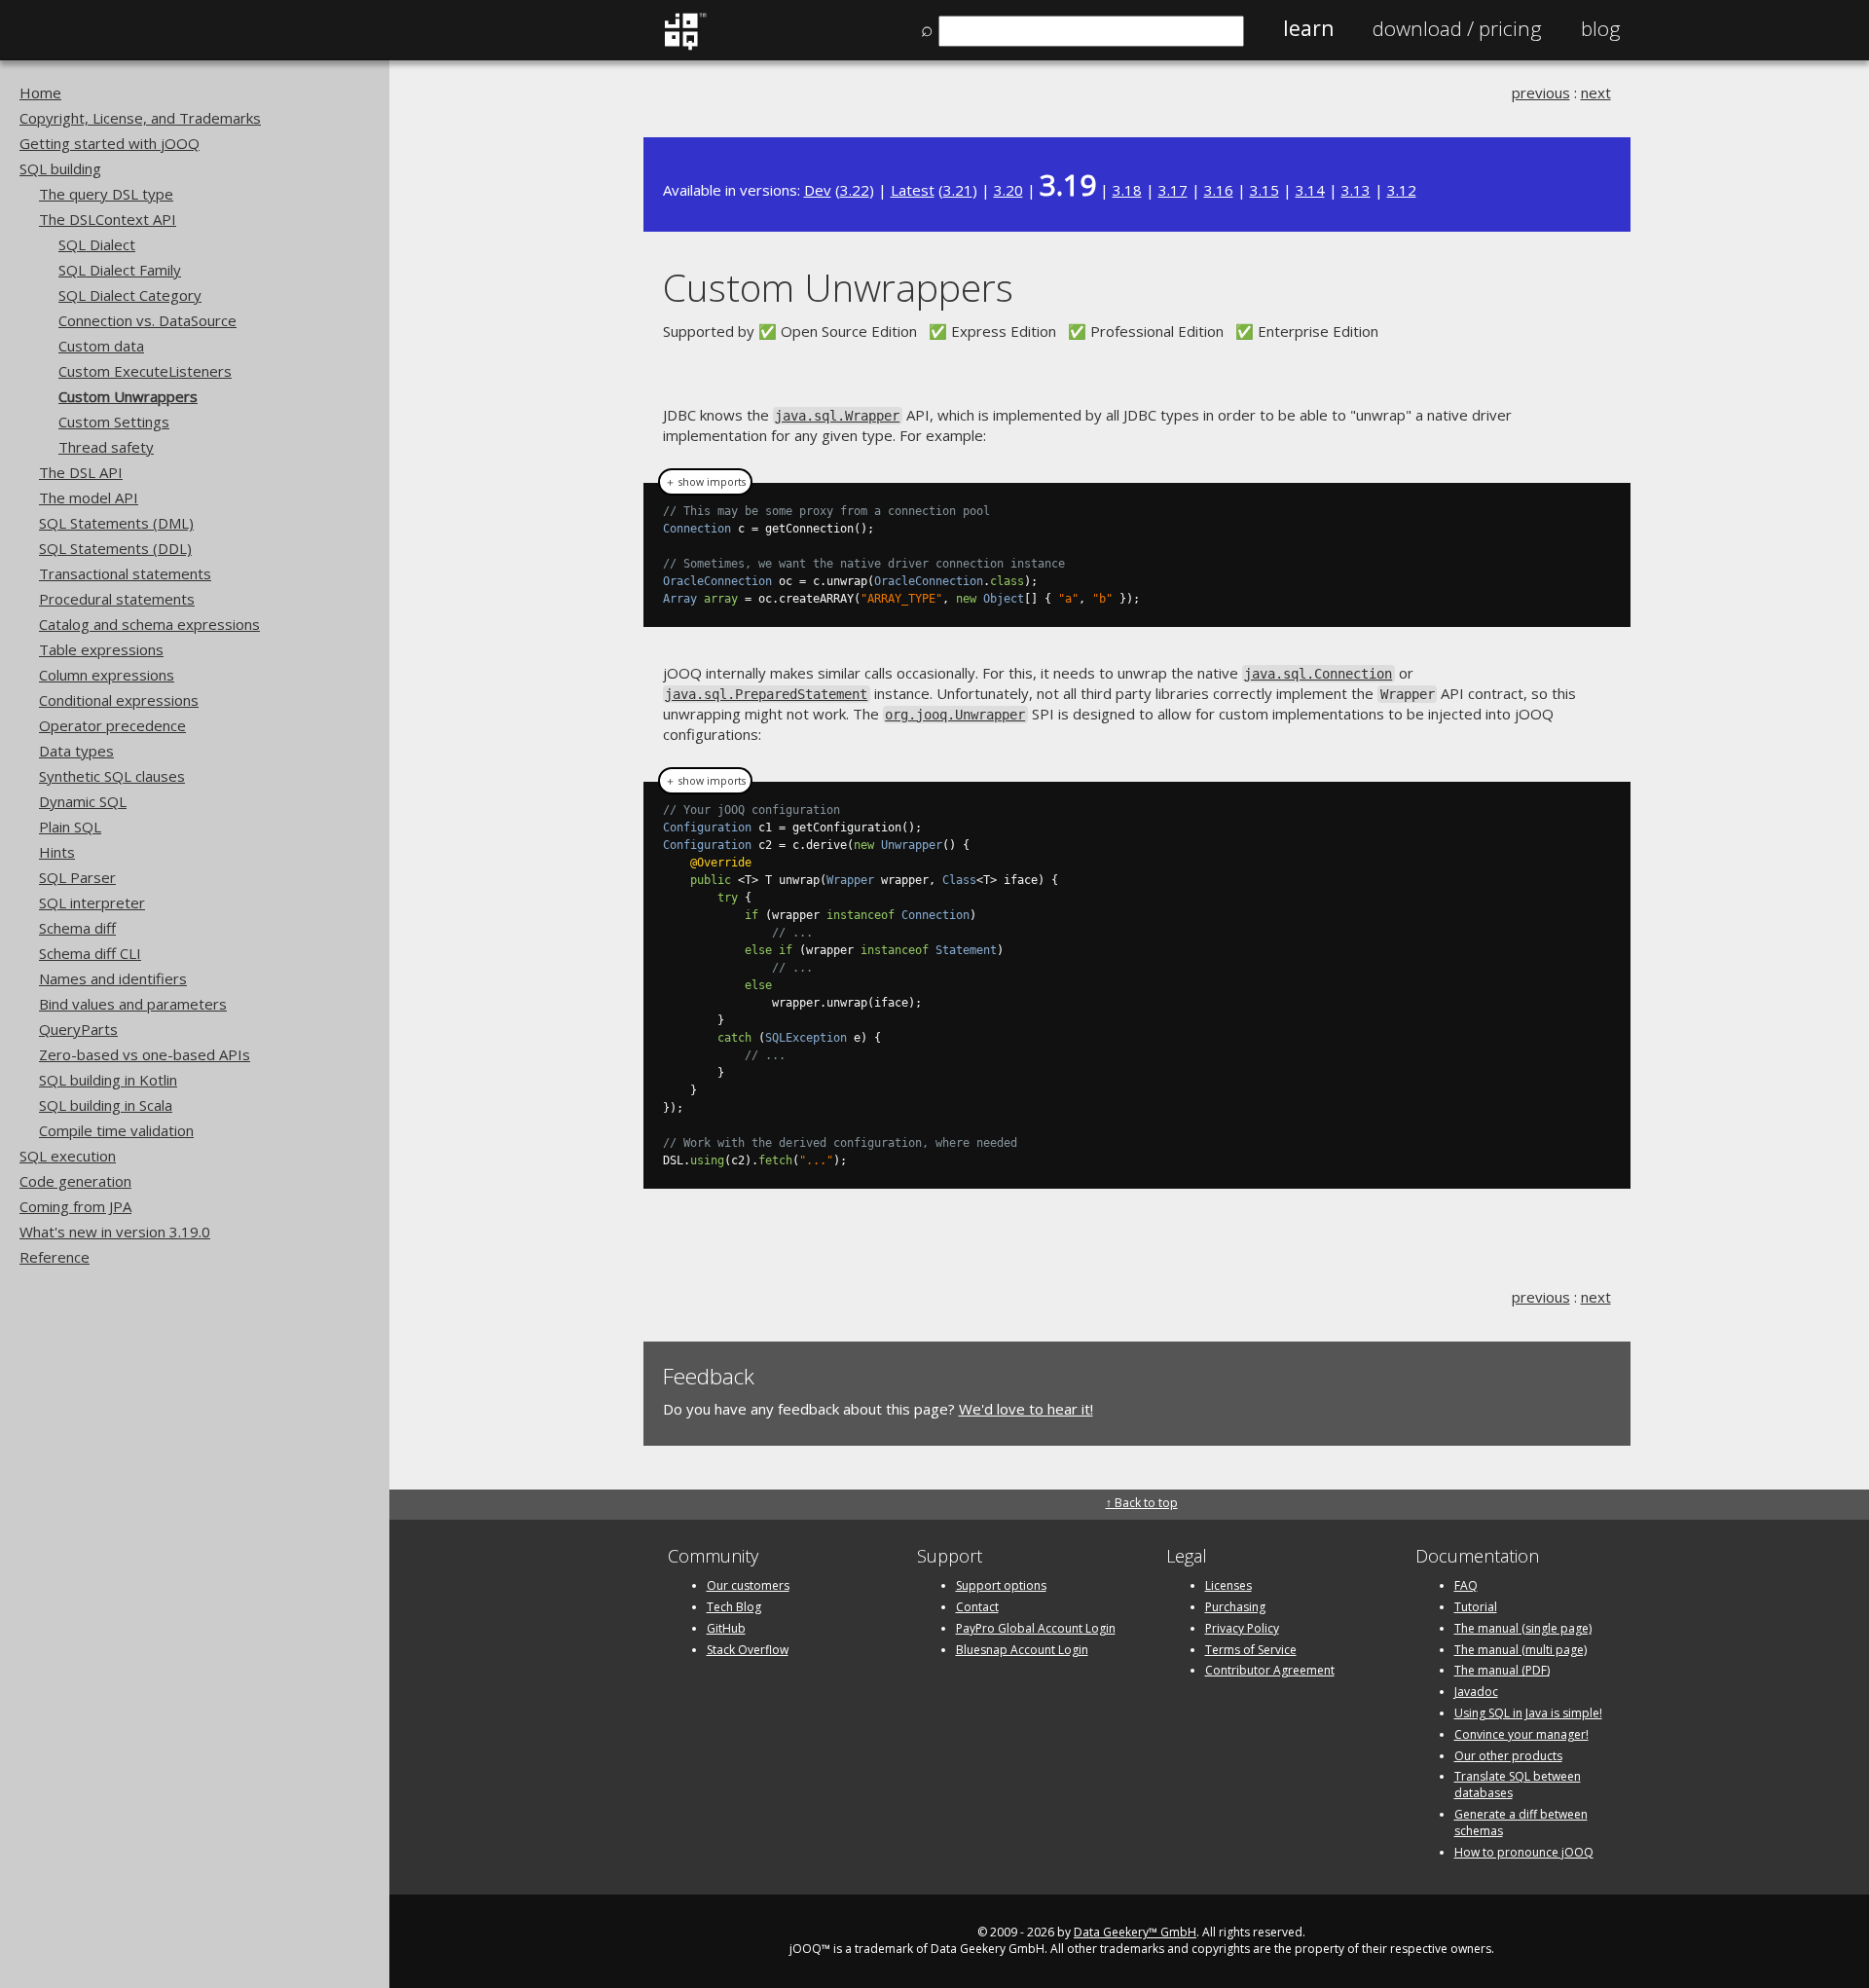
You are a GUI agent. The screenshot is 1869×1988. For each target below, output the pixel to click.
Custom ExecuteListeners (145, 371)
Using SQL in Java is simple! (1528, 1713)
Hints (57, 852)
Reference (55, 1257)
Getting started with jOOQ (110, 143)
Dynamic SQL (83, 801)
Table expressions (101, 649)
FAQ (1466, 1585)
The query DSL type (106, 194)
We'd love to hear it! (1026, 1409)
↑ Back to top (1142, 1503)
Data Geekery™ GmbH (1135, 1932)
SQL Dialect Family (120, 270)
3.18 (1127, 190)
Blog (1601, 28)
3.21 (958, 190)
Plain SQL (70, 827)
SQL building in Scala (106, 1105)
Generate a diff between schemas (1521, 1822)
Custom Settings (114, 422)
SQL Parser (77, 877)
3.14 (1310, 190)
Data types (76, 751)
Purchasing (1235, 1607)
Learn (1308, 28)
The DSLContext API (108, 219)
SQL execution (68, 1156)
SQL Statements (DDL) (115, 548)
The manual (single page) (1523, 1628)
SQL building (60, 168)
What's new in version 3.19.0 (115, 1232)
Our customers (748, 1585)
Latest (913, 190)
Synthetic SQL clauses (112, 776)
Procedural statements (117, 599)
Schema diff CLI (90, 953)
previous (1541, 92)
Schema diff (77, 928)
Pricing (1457, 28)
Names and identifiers (113, 978)
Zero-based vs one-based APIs (145, 1054)
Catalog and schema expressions (149, 624)
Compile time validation (116, 1130)
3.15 (1264, 190)
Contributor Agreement (1270, 1670)
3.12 (1402, 190)
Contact (977, 1607)
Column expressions (107, 675)
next (1596, 92)
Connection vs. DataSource (147, 320)
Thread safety (106, 447)
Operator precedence (112, 725)
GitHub (726, 1628)
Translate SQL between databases (1518, 1785)
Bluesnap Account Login (1022, 1650)
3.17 (1173, 190)
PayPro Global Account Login (1036, 1628)
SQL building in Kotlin (108, 1080)
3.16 (1219, 190)
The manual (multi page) (1521, 1650)
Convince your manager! (1521, 1734)
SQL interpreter (92, 902)
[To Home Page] (685, 46)
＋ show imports (705, 482)
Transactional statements (125, 573)
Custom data (101, 346)
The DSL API (81, 472)
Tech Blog (734, 1607)
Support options (1001, 1585)
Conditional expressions (119, 700)
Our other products (1508, 1756)
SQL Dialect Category (130, 295)
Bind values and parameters (133, 1004)
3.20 (1008, 190)
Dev (818, 190)
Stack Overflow (748, 1650)
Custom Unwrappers (128, 396)
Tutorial (1476, 1607)
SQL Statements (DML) (116, 523)
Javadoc (1476, 1692)
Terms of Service (1251, 1650)
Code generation (75, 1181)
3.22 (855, 190)
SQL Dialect (97, 244)
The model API (89, 497)
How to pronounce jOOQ (1524, 1852)
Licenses (1228, 1585)
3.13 (1356, 190)
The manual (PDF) (1502, 1670)
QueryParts (78, 1029)
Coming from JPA (75, 1206)
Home (40, 92)
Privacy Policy (1242, 1628)
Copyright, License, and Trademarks (140, 118)
